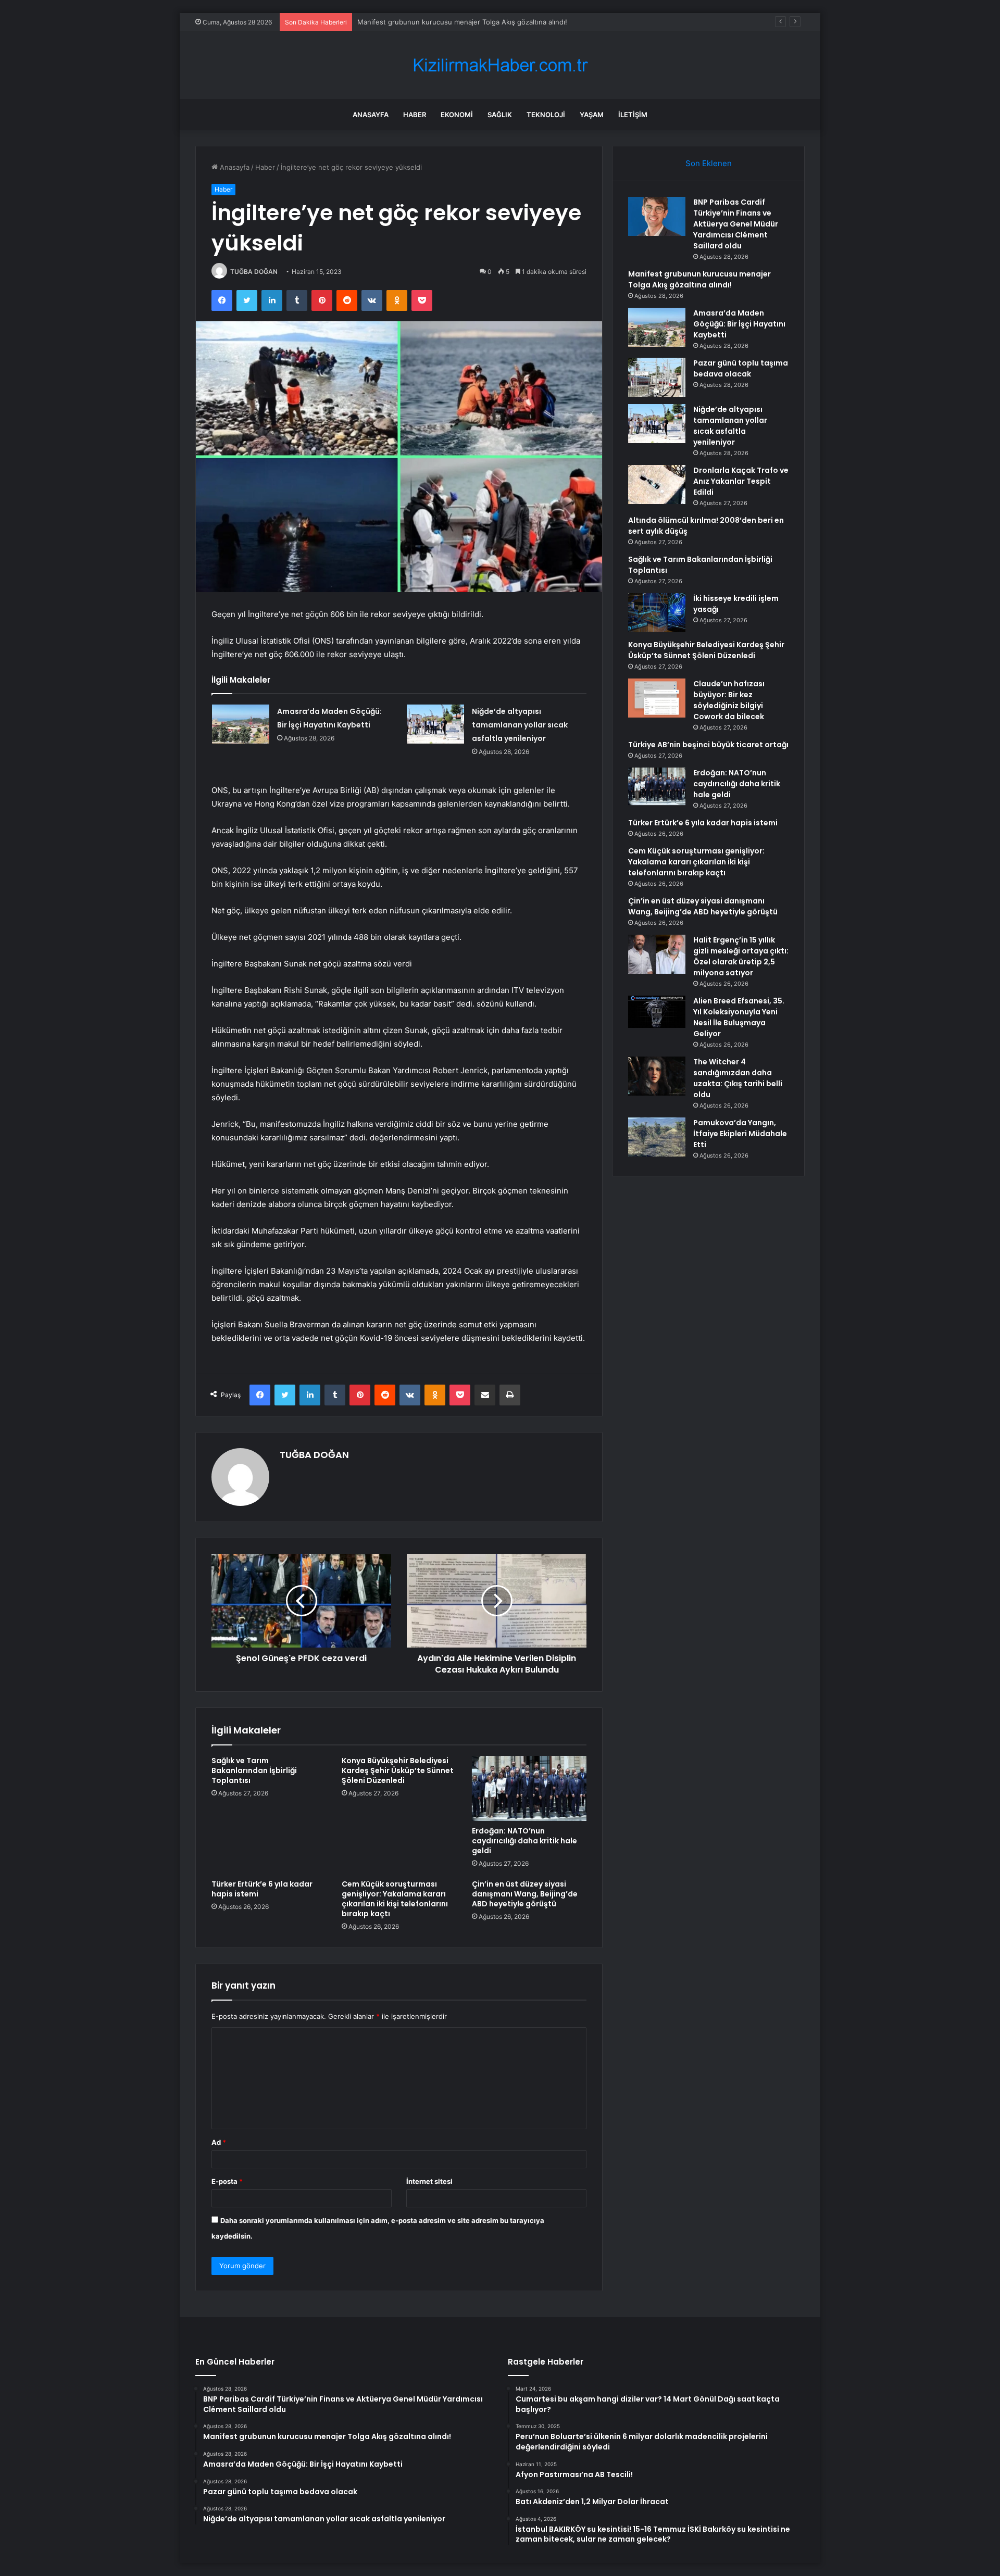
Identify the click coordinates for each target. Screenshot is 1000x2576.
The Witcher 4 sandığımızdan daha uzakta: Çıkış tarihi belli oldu (738, 1078)
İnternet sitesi (429, 2181)
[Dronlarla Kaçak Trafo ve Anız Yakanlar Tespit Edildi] (657, 485)
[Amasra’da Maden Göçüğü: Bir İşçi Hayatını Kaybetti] (241, 724)
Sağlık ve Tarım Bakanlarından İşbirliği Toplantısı (254, 1770)
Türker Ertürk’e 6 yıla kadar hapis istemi (262, 1889)
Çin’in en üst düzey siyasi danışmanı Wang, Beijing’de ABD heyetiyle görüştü (525, 1894)
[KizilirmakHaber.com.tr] (500, 65)
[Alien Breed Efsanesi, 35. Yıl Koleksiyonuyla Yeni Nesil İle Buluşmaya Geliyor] (657, 1012)
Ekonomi (457, 115)
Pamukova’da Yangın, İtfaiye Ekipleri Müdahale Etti (740, 1134)
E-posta (227, 2181)
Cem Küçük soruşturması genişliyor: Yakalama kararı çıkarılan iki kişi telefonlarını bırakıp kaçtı (395, 1899)
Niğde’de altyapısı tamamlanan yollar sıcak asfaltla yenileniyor (520, 725)
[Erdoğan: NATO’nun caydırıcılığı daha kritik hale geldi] (529, 1788)
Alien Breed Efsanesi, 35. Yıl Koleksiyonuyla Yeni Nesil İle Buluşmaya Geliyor (739, 1017)
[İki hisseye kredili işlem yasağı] (657, 613)
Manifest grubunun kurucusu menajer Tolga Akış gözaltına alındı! (462, 22)
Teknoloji (546, 115)
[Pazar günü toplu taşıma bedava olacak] (657, 377)
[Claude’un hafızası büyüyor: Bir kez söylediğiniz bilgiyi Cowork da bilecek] (657, 698)
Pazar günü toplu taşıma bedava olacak (741, 368)
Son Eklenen (709, 163)
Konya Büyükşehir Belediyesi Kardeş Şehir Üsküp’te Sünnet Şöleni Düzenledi (398, 1770)
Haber (415, 115)
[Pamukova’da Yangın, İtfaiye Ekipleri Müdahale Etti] (657, 1137)
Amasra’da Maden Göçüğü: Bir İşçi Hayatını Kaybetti (739, 324)
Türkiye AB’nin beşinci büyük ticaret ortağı (708, 745)
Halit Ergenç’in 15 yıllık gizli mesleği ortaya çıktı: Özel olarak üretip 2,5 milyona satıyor (741, 956)
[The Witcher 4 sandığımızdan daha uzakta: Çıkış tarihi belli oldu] (657, 1076)
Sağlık (500, 115)
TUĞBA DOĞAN (254, 272)
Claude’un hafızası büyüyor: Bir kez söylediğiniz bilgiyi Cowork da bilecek (729, 700)
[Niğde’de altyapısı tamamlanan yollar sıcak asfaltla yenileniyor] (435, 724)
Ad (219, 2142)
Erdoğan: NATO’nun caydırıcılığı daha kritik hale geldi (524, 1841)
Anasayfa (371, 115)
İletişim (633, 115)
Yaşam (592, 115)
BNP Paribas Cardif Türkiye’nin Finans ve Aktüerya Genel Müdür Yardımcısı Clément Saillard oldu (736, 224)
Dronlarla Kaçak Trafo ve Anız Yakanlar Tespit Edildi (741, 481)
